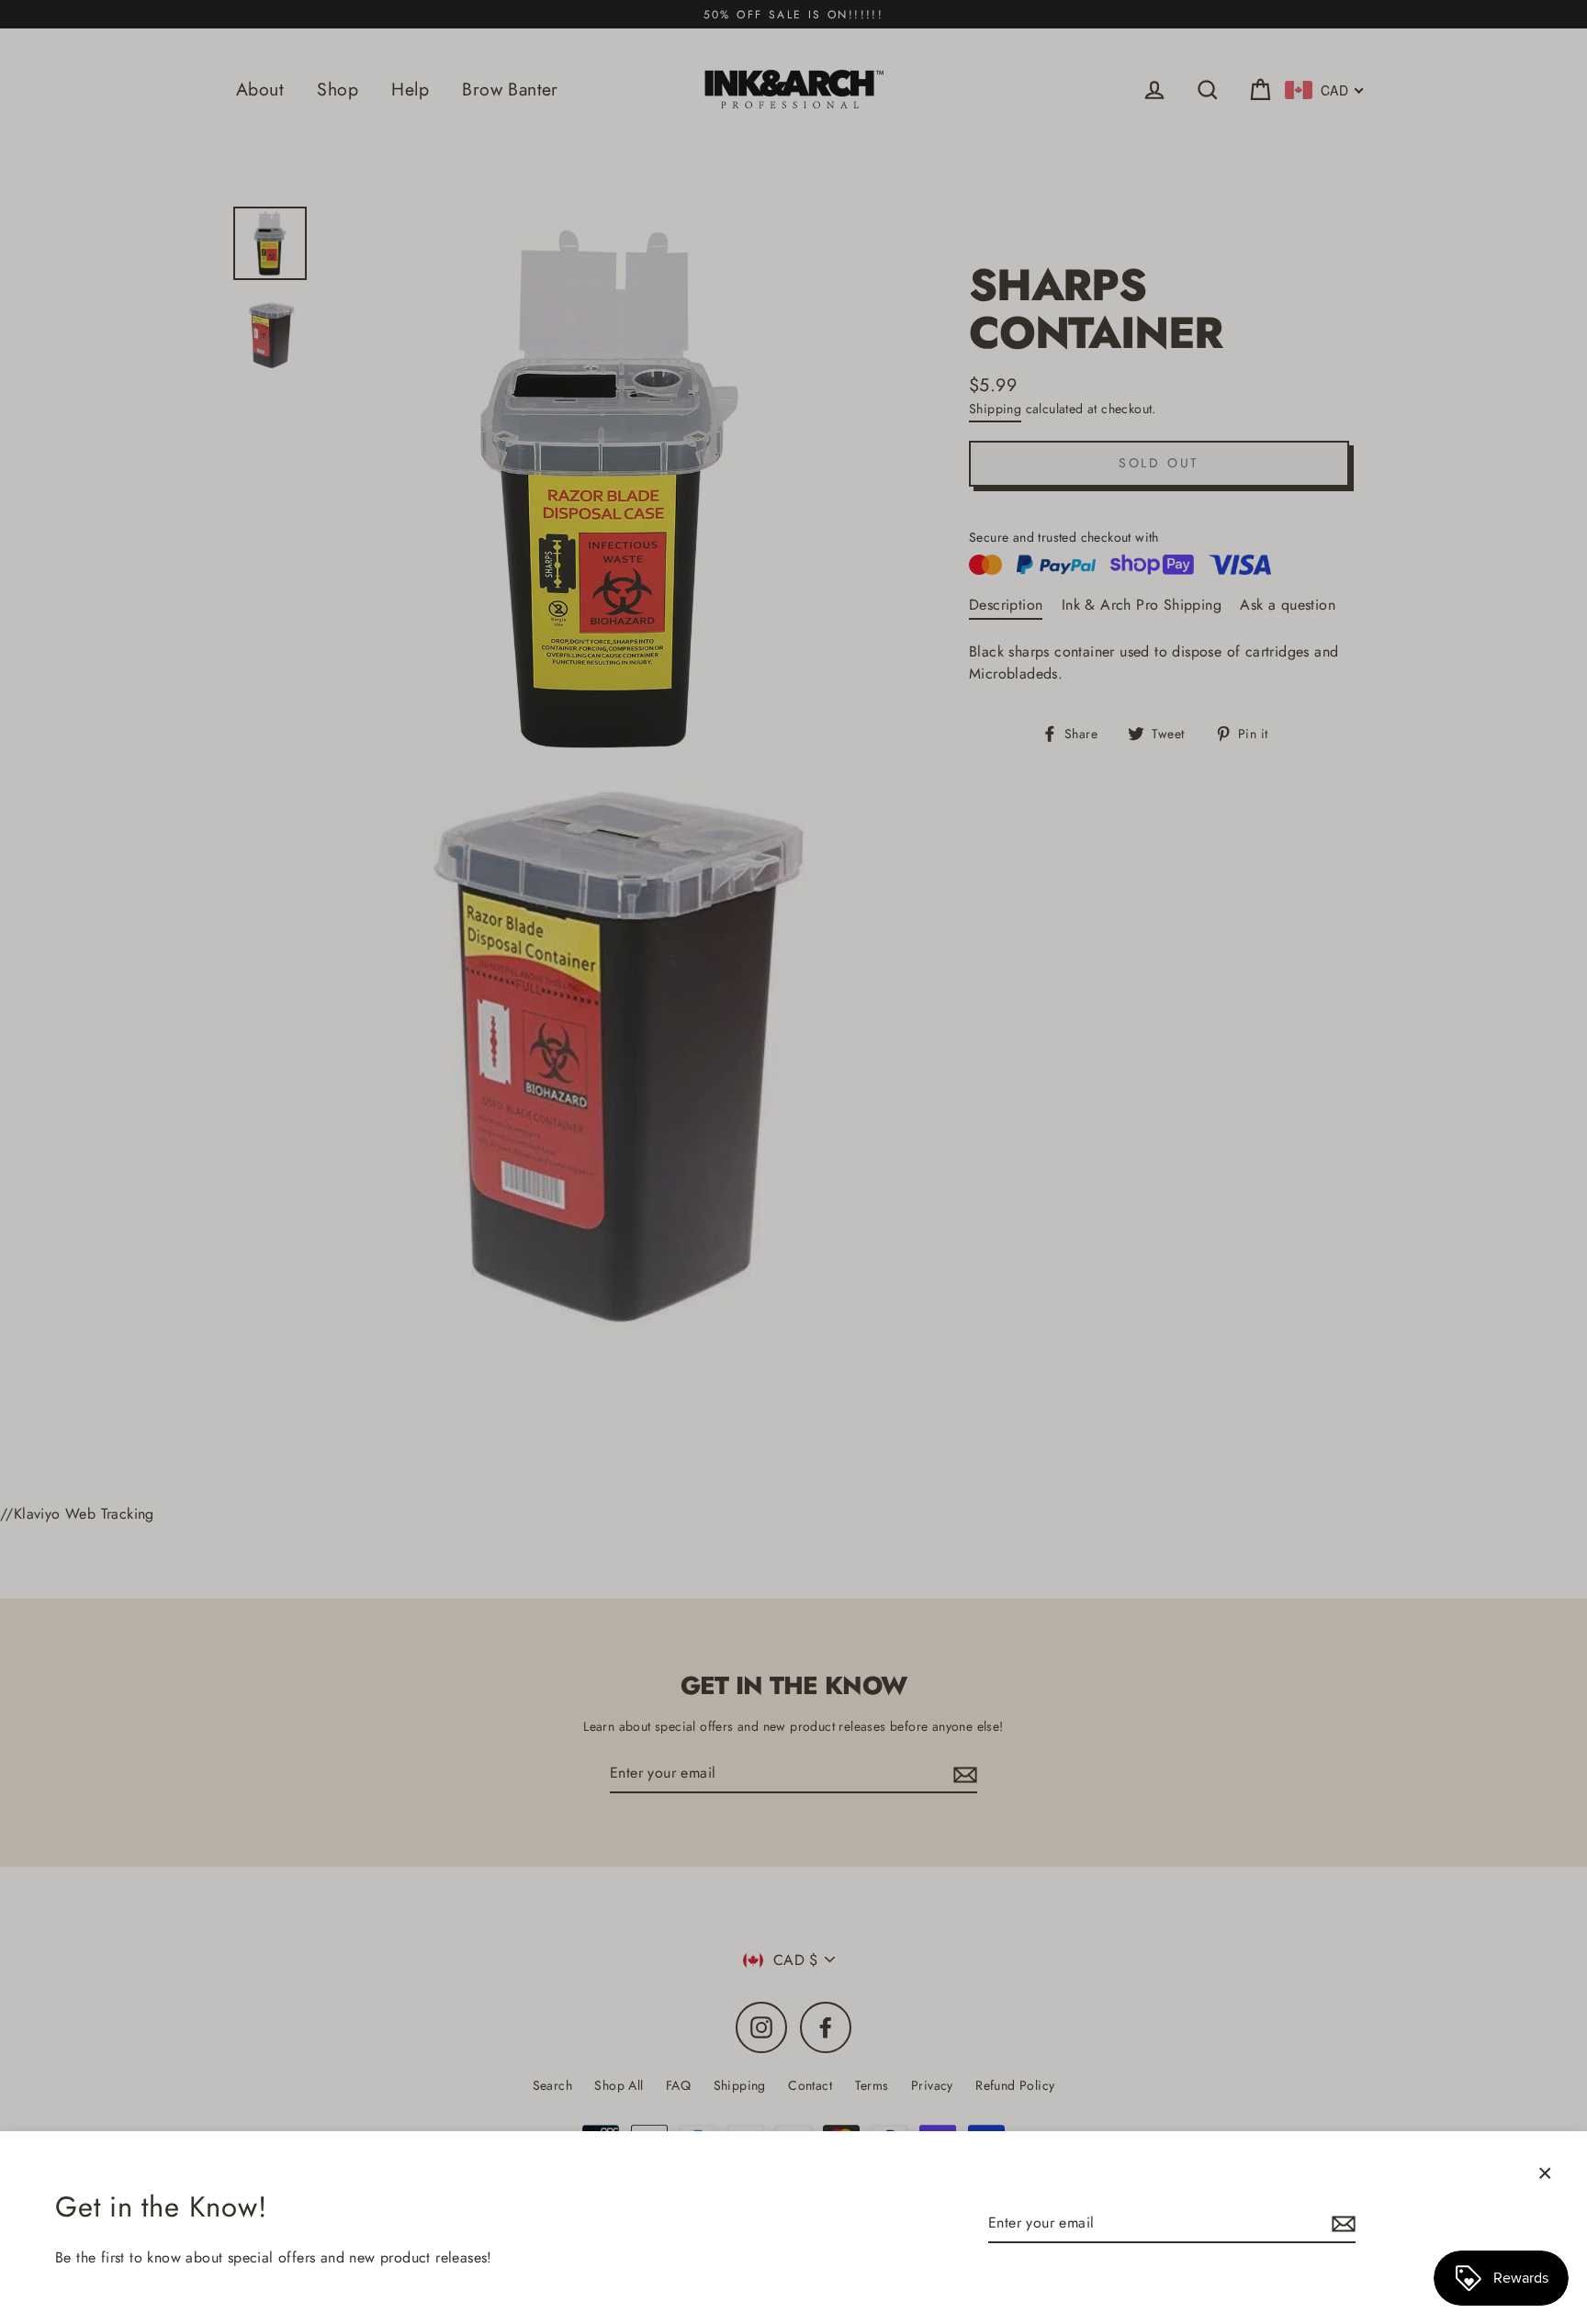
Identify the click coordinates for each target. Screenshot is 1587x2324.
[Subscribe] (1341, 2224)
